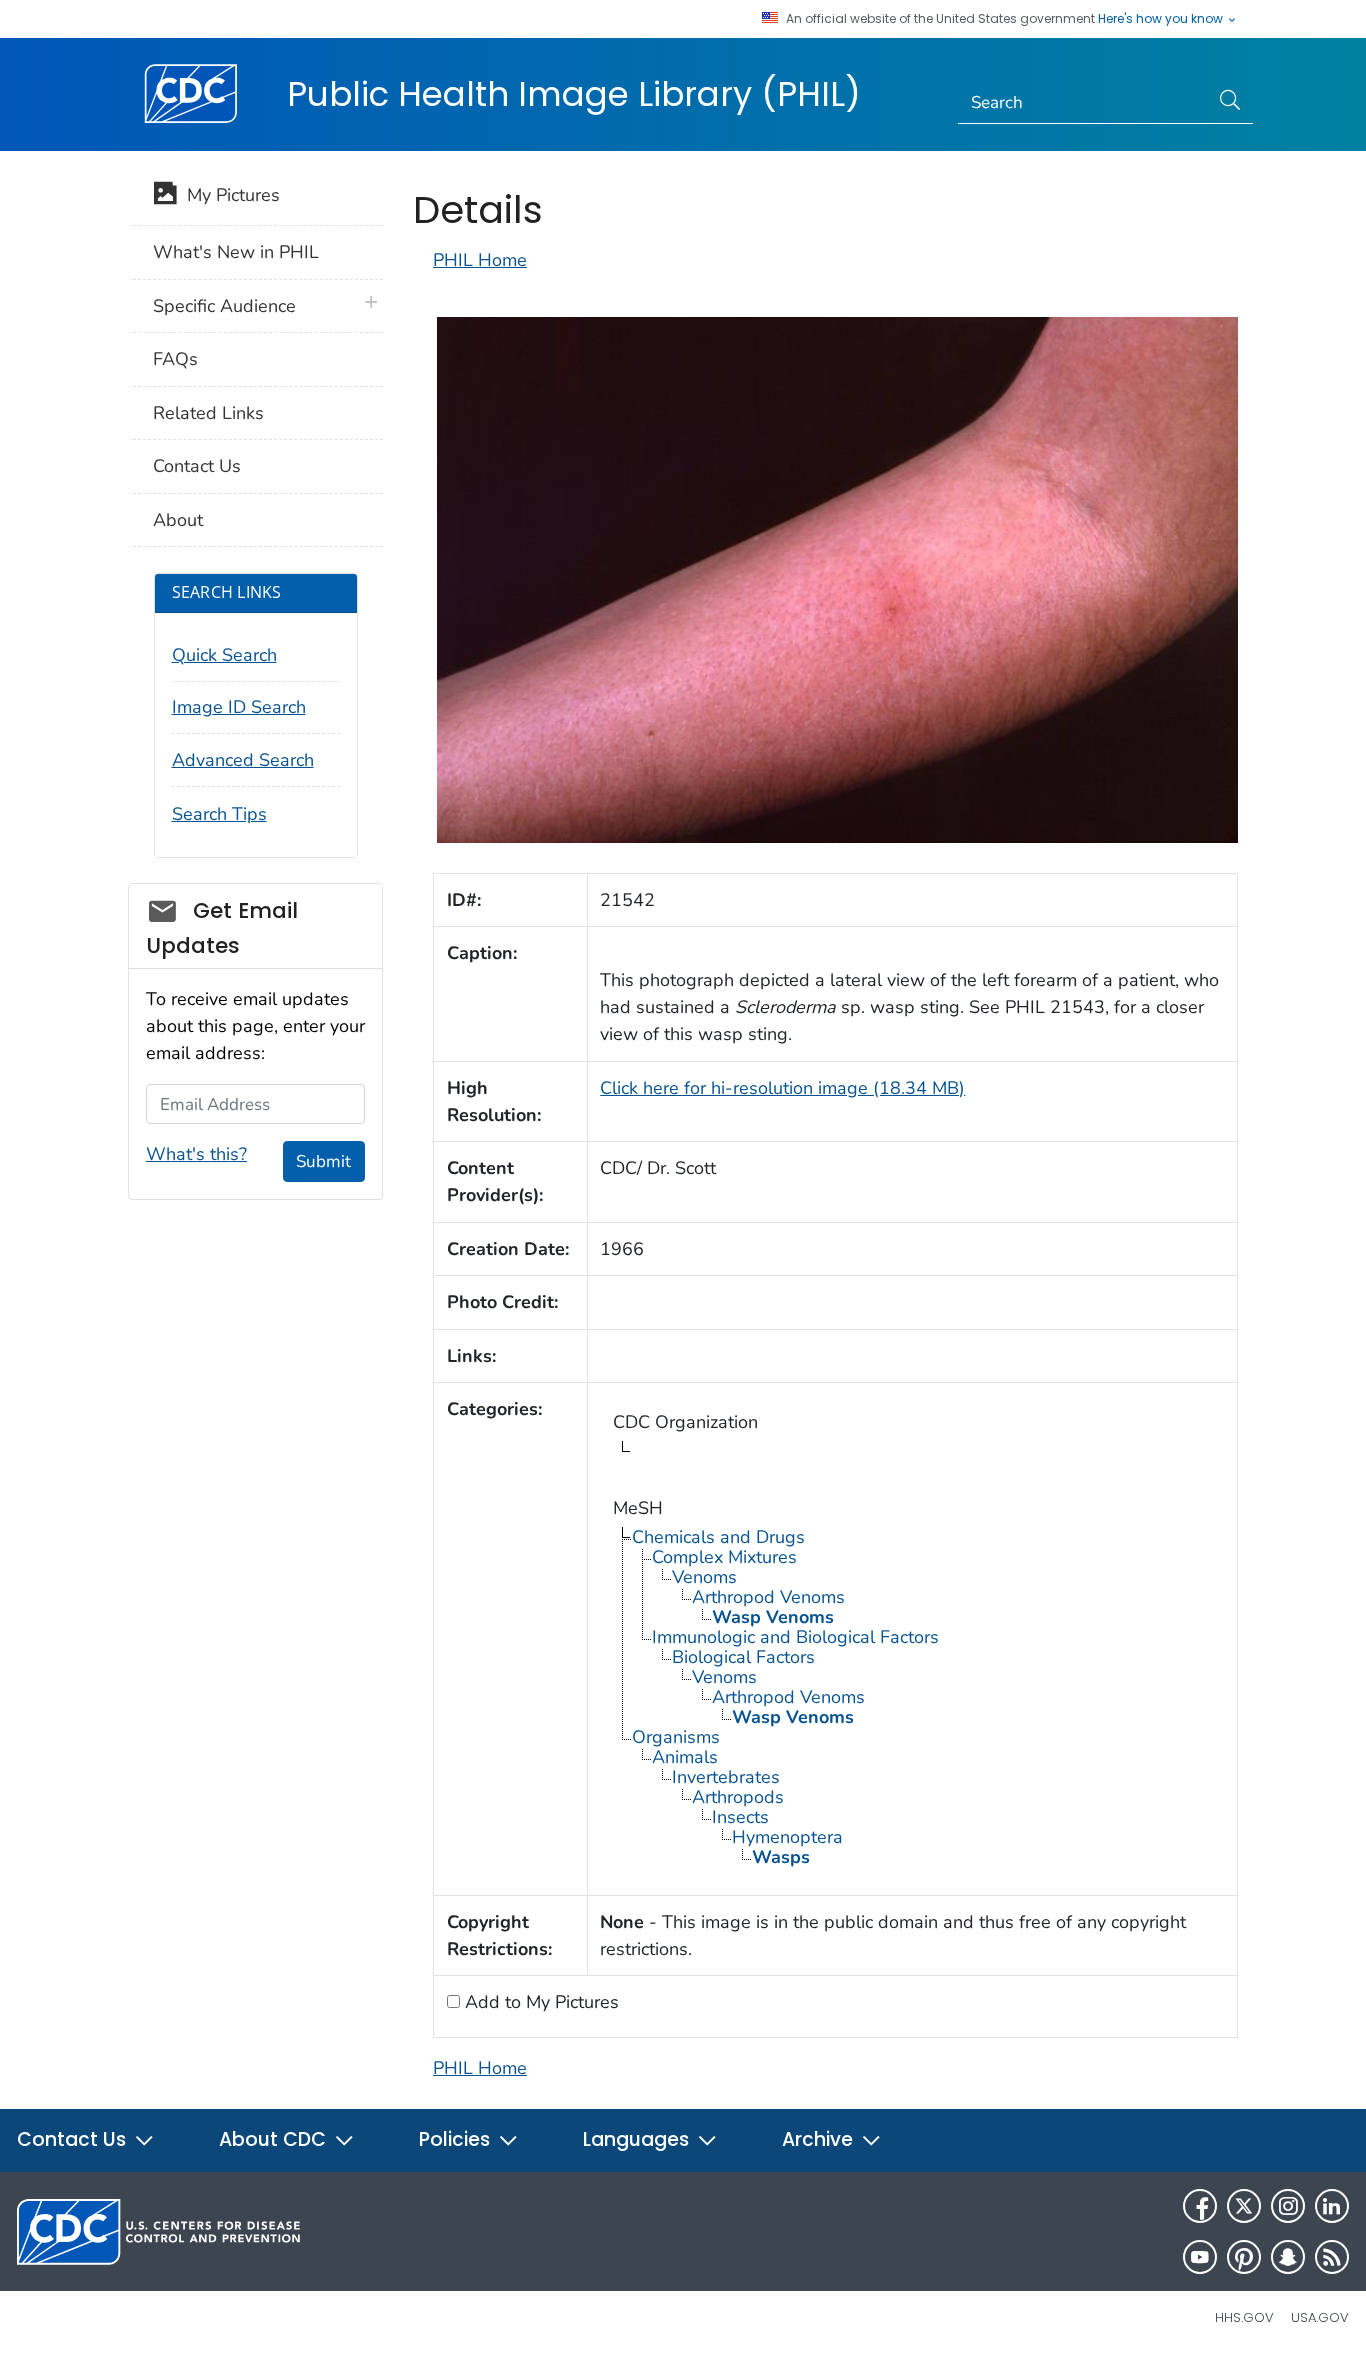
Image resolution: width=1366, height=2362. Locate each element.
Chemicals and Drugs (718, 1537)
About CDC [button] (275, 2139)
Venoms (704, 1577)
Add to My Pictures (539, 2002)
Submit (323, 1161)
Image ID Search (239, 707)
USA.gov (1320, 2317)
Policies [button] (457, 2139)
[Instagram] (1288, 2206)
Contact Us (197, 466)
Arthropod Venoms (768, 1597)
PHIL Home (480, 260)
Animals (685, 1757)
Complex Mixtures (724, 1557)
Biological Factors (743, 1657)
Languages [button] (638, 2139)
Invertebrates (726, 1777)
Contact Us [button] (74, 2139)
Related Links (208, 413)
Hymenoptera (787, 1837)
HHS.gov (1244, 2317)
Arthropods (738, 1797)
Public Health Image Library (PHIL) (574, 94)
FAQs (175, 359)
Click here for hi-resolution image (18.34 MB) (782, 1088)
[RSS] (1332, 2257)
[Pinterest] (1244, 2257)
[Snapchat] (1288, 2257)
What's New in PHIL (236, 252)
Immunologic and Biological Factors (795, 1637)
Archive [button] (820, 2139)
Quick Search (224, 655)
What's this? (196, 1154)
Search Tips (219, 814)
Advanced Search (243, 760)
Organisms (676, 1737)
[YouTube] (1200, 2257)
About (178, 520)
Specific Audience (224, 306)
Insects (740, 1817)
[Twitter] (1244, 2206)
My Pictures (228, 195)
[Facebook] (1200, 2206)
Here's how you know (1162, 19)
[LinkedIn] (1332, 2206)
